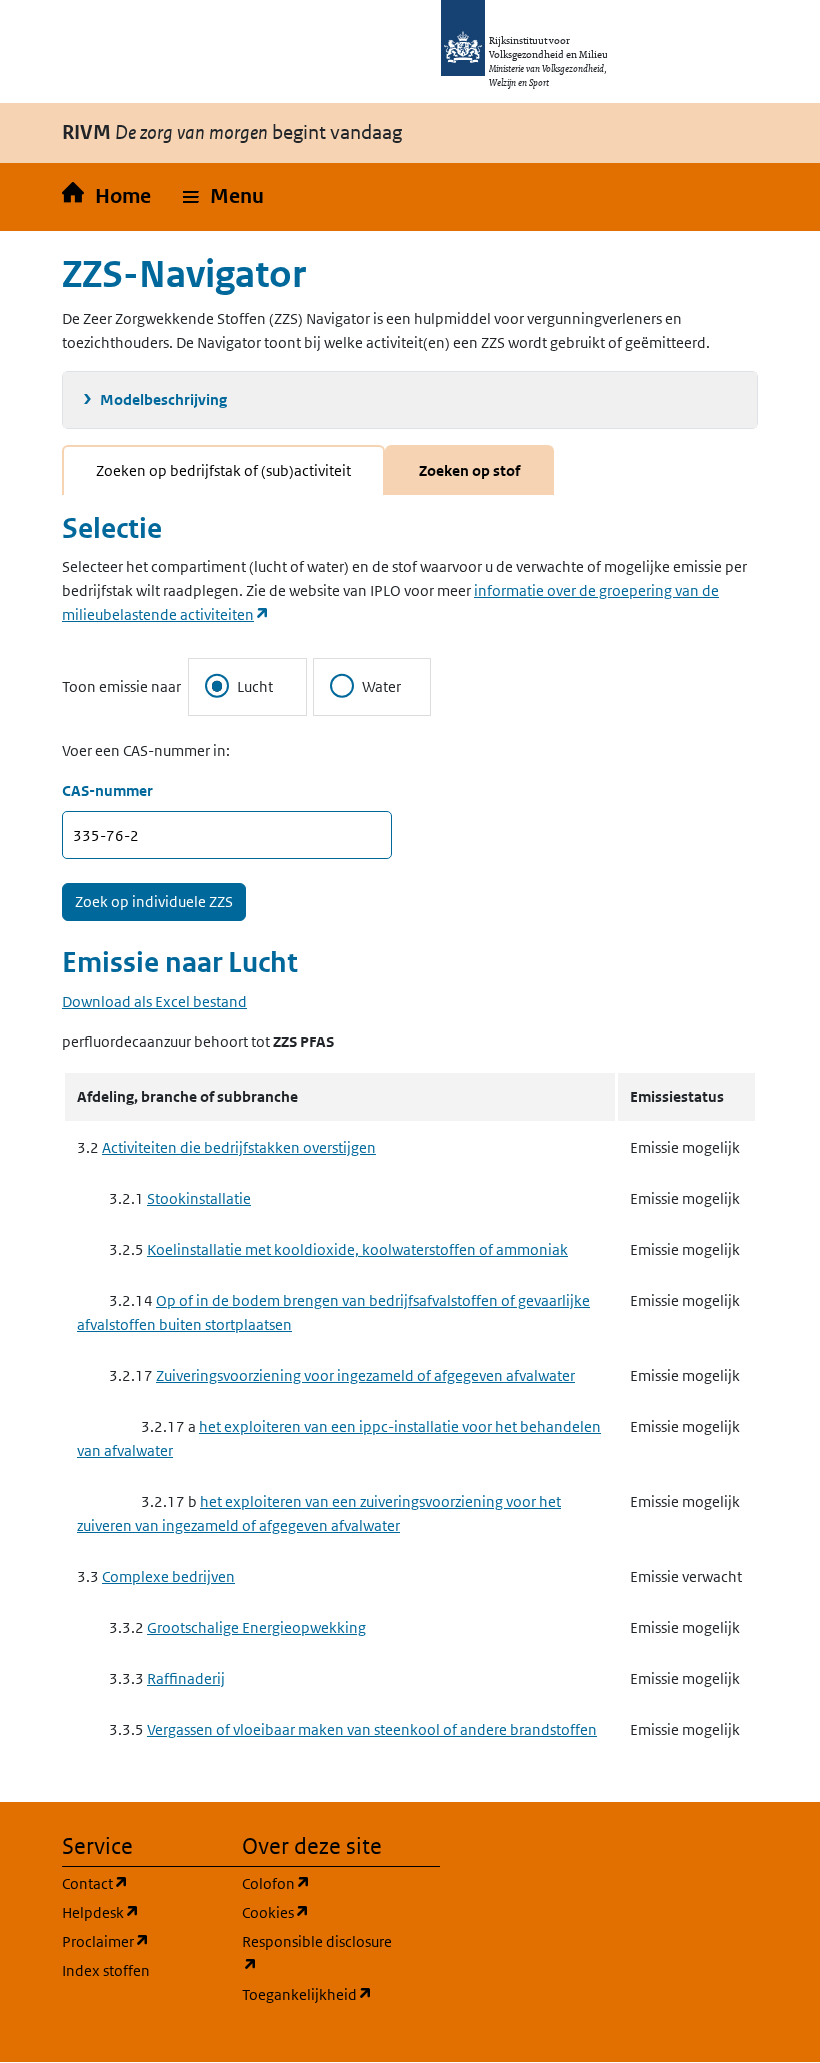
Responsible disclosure (320, 1953)
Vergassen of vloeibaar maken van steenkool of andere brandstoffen (372, 1729)
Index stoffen (106, 1970)
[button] (223, 197)
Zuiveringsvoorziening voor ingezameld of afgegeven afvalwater (365, 1375)
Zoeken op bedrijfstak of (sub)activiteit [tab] (223, 470)
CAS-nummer (107, 790)
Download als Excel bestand (154, 1001)
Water (381, 686)
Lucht (255, 686)
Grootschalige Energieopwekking (256, 1627)
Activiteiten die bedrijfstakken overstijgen (239, 1147)
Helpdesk (140, 1912)
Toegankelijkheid (320, 1994)
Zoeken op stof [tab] (469, 470)
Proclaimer (140, 1941)
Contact (140, 1883)
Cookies (320, 1912)
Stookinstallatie (199, 1198)
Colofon (320, 1883)
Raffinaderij (186, 1678)
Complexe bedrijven (168, 1576)
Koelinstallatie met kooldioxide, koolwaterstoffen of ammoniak (357, 1249)
